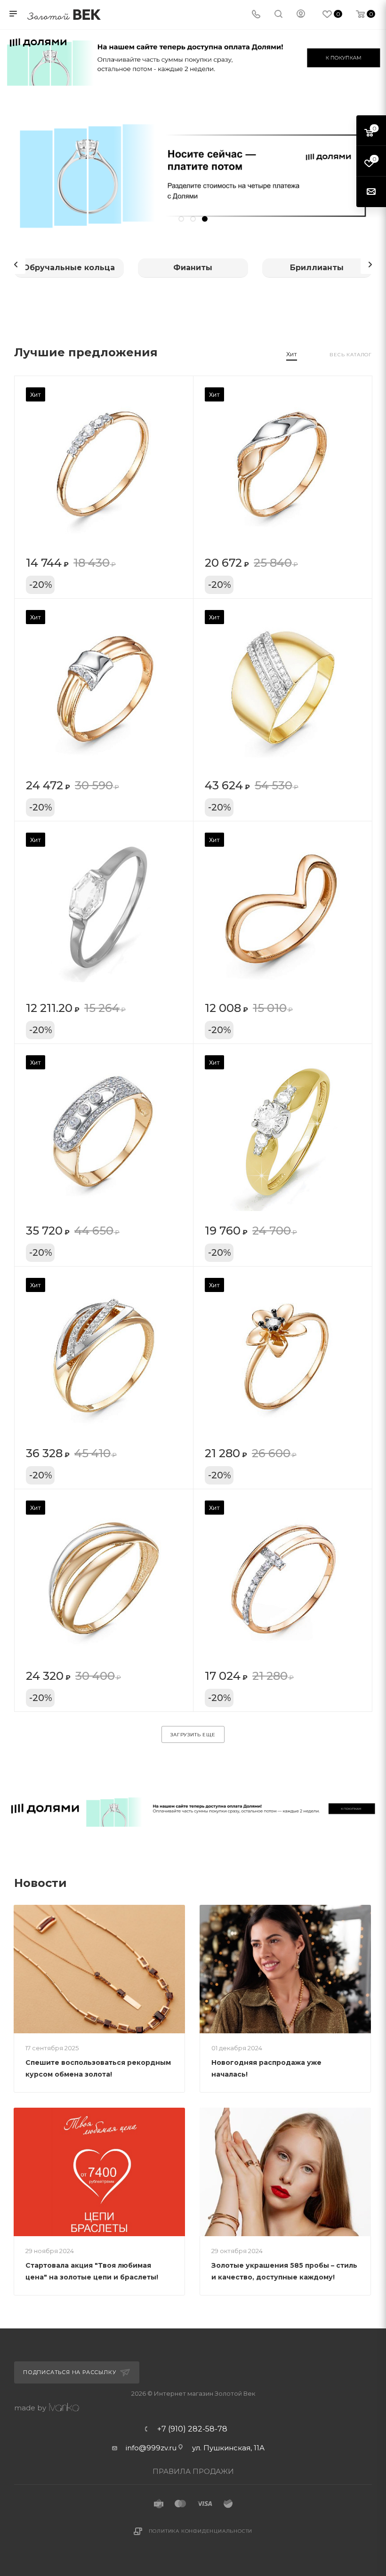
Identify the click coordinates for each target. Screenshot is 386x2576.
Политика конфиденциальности (201, 2531)
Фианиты (193, 268)
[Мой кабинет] (301, 15)
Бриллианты (317, 268)
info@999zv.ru (151, 2448)
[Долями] (193, 1808)
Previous (16, 265)
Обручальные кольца (69, 268)
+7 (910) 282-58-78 (192, 2429)
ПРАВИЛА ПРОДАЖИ (193, 2471)
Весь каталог (351, 355)
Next (370, 265)
